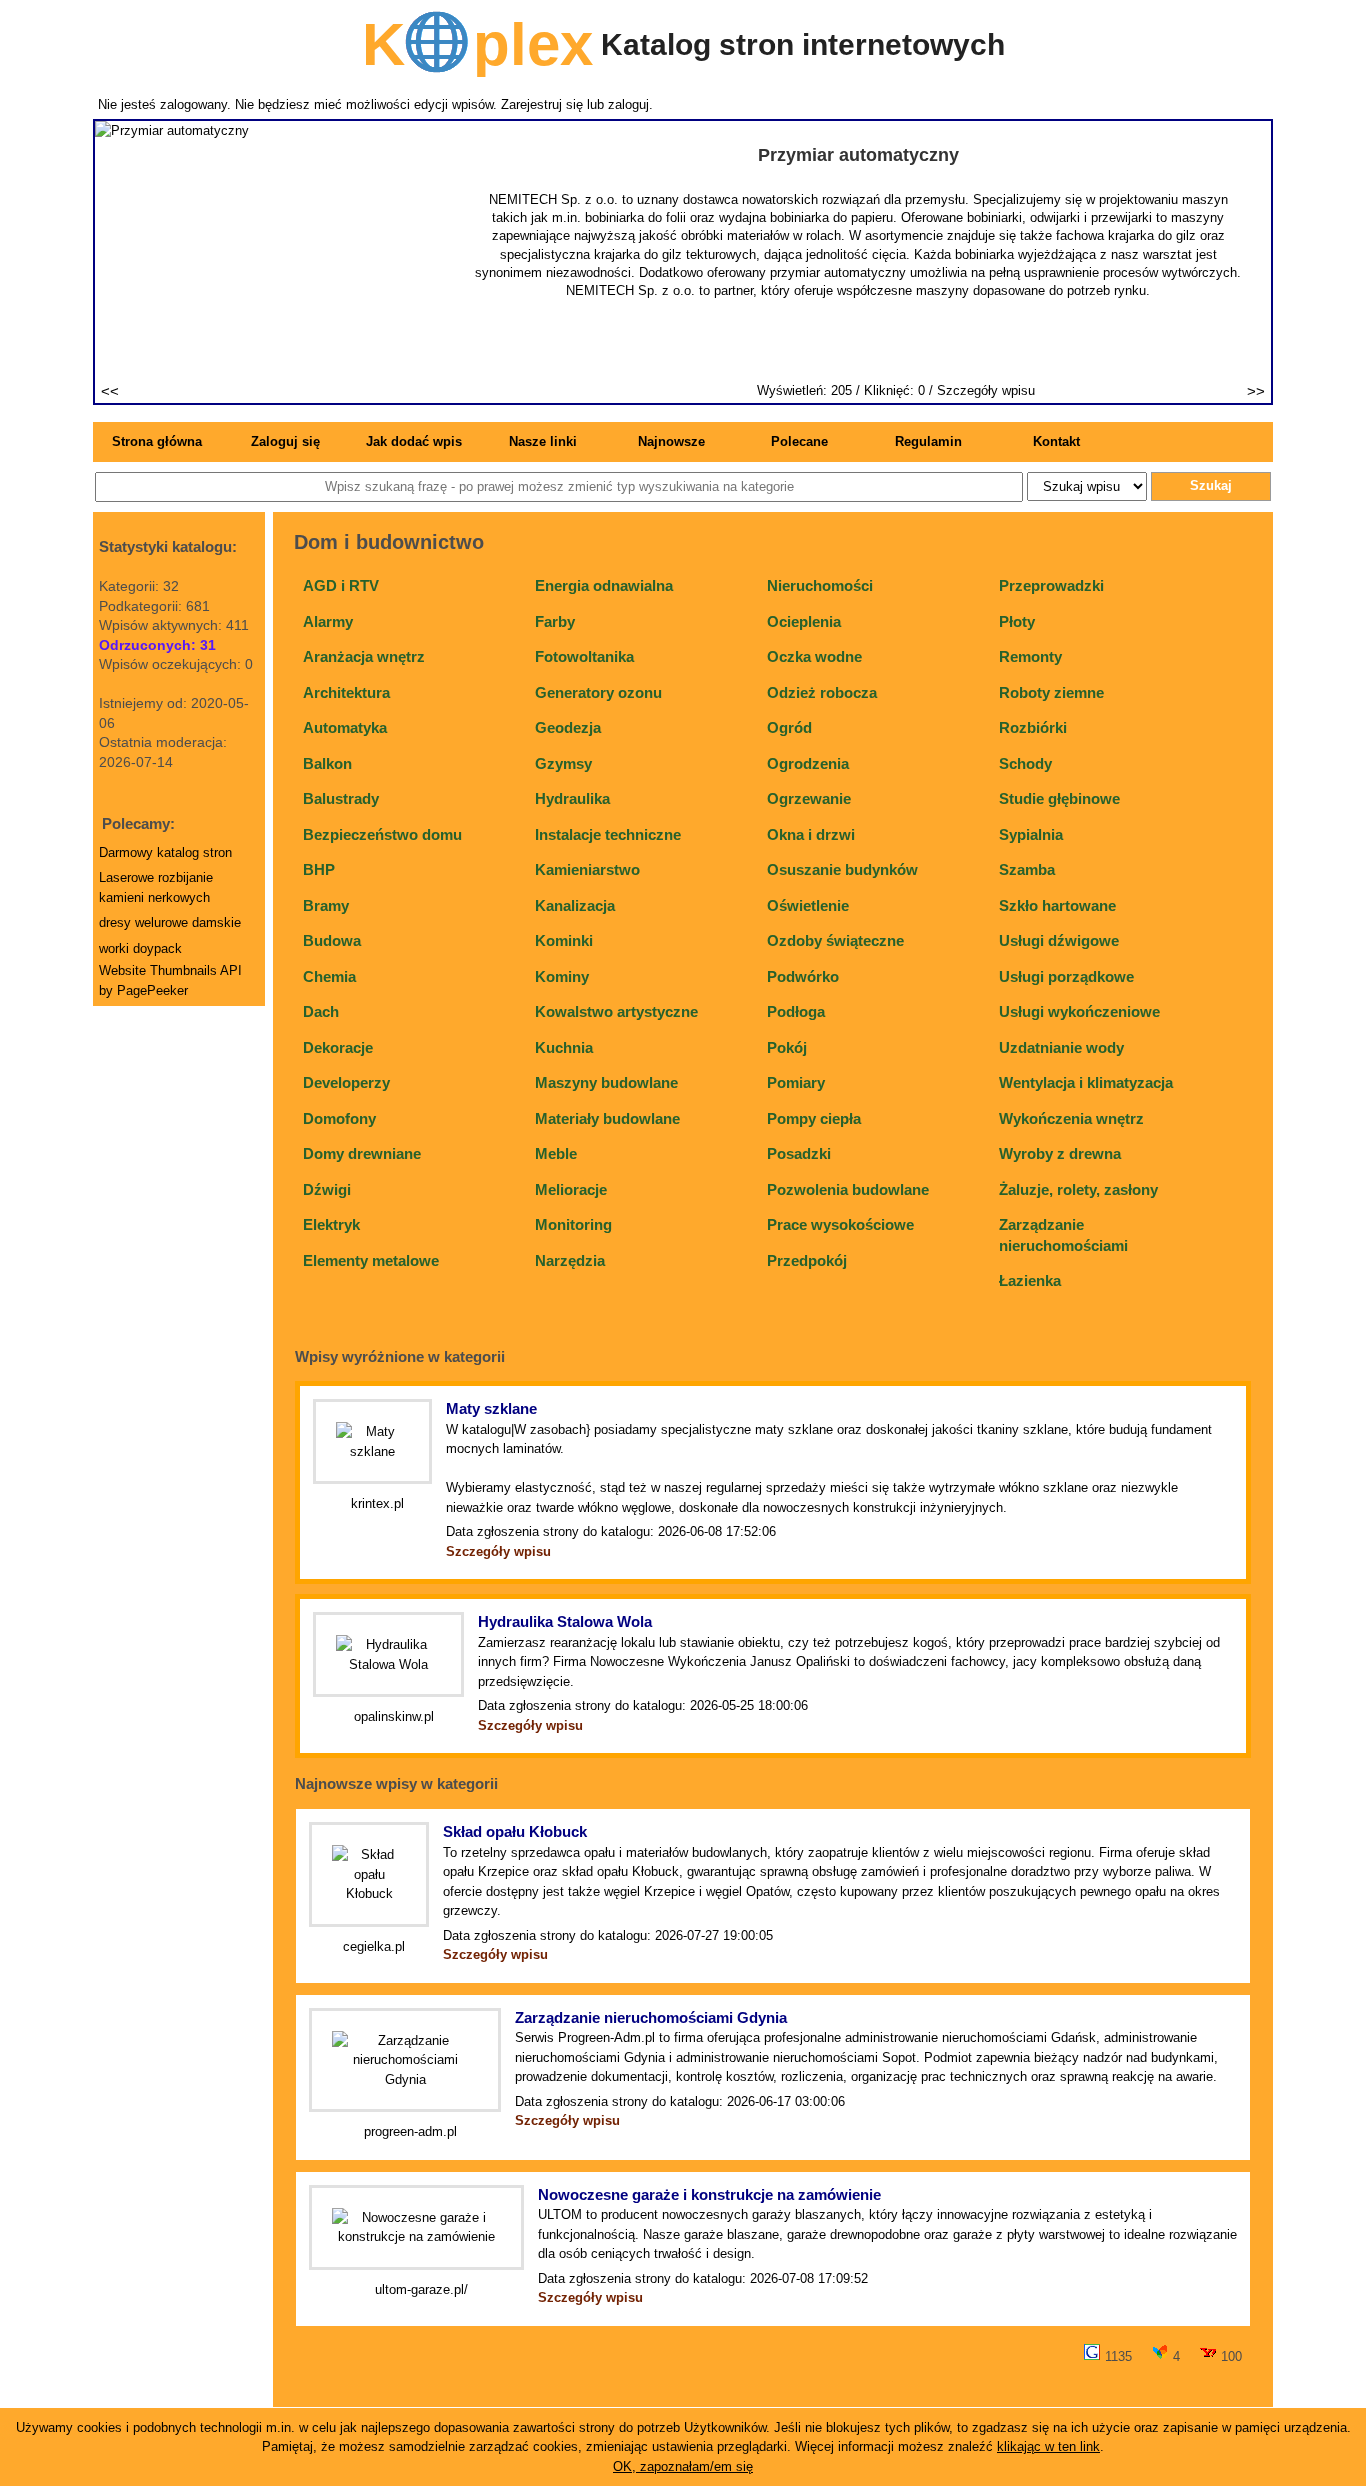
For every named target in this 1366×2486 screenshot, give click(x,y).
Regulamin (928, 441)
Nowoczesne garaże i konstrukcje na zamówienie (709, 2194)
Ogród (789, 727)
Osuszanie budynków (842, 869)
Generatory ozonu (598, 692)
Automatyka (345, 727)
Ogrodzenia (808, 763)
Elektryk (331, 1224)
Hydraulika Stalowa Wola (565, 1621)
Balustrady (341, 798)
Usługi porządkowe (1066, 976)
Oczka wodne (814, 656)
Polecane (799, 441)
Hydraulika (572, 798)
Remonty (1030, 656)
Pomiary (796, 1082)
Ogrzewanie (809, 798)
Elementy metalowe (371, 1260)
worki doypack (140, 948)
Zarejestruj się (542, 104)
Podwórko (803, 976)
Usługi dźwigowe (1059, 940)
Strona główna (157, 441)
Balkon (327, 763)
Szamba (1027, 869)
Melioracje (571, 1189)
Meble (556, 1153)
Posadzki (799, 1153)
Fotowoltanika (584, 656)
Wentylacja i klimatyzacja (1086, 1082)
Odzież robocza (822, 692)
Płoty (1017, 621)
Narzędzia (570, 1260)
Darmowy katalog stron (165, 852)
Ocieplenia (804, 621)
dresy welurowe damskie (170, 922)
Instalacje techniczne (608, 834)
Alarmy (328, 621)
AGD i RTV (341, 585)
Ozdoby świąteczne (835, 940)
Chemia (329, 976)
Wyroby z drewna (1060, 1153)
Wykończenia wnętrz (1071, 1118)
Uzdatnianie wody (1061, 1047)
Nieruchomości (820, 585)
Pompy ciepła (814, 1118)
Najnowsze (671, 441)
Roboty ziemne (1051, 692)
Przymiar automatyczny (858, 155)
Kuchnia (564, 1047)
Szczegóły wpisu (986, 390)
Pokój (787, 1047)
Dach (321, 1011)
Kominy (562, 976)
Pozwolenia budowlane (848, 1189)
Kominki (564, 940)
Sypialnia (1031, 834)
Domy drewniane (362, 1153)
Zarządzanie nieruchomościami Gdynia (651, 2017)
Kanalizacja (575, 905)
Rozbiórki (1033, 727)
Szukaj (1211, 485)
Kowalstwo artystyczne (616, 1011)
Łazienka (1030, 1280)
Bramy (326, 905)
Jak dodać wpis (414, 441)
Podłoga (796, 1011)
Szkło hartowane (1057, 905)
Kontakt (1056, 441)
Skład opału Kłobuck (515, 1831)
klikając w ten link (1048, 2446)
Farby (555, 621)
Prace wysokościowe (840, 1224)
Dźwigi (327, 1189)
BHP (319, 869)
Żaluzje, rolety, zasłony (1078, 1189)
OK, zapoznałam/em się (683, 2466)
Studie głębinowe (1059, 798)
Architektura (346, 692)
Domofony (339, 1118)
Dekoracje (338, 1047)
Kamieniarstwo (587, 869)
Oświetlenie (808, 905)
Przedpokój (807, 1260)
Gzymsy (563, 763)
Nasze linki (543, 441)
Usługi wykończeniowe (1079, 1011)
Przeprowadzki (1051, 585)
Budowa (332, 940)
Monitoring (573, 1224)
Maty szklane (491, 1408)
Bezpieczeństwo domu (382, 834)
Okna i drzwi (811, 834)
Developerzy (346, 1082)
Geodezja (568, 727)
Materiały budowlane (607, 1118)
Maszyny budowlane (606, 1082)
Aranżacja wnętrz (364, 656)
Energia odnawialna (604, 585)
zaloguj (628, 104)
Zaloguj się (285, 441)
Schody (1025, 763)
